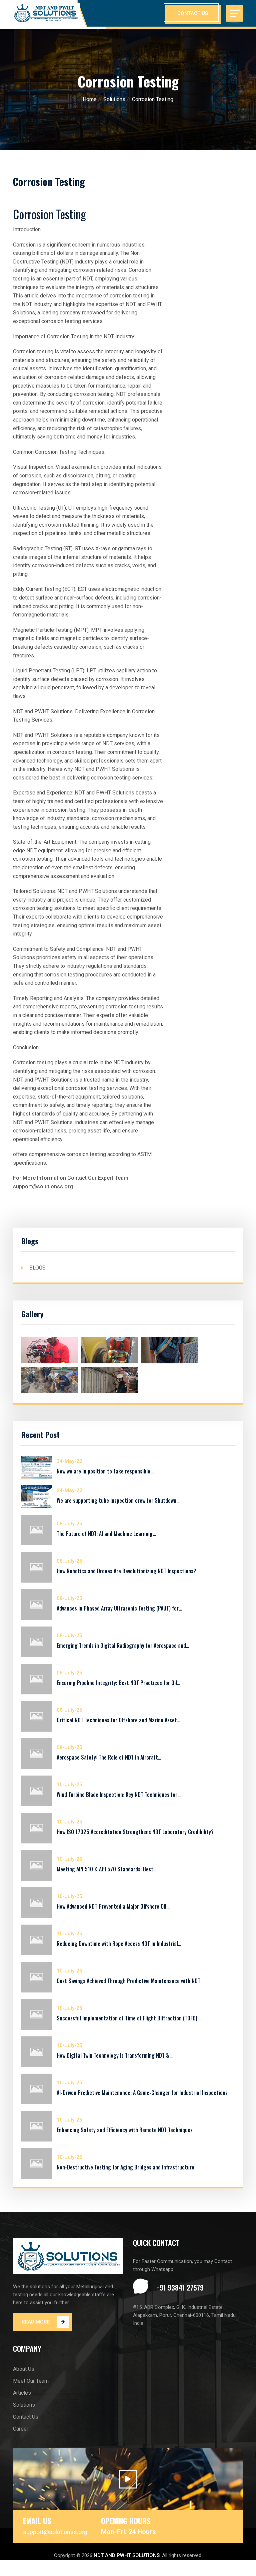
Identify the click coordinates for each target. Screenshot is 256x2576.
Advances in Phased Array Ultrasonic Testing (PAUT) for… (119, 1608)
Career (21, 2429)
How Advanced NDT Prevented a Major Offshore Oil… (113, 1906)
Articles (22, 2393)
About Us (24, 2369)
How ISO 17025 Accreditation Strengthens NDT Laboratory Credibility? (135, 1832)
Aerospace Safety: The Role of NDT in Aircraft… (109, 1757)
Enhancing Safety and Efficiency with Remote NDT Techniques (125, 2130)
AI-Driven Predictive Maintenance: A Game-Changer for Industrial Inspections (142, 2093)
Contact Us (26, 2417)
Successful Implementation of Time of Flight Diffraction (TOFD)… (129, 2018)
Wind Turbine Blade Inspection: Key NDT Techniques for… (119, 1795)
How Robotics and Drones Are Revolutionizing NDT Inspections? (126, 1571)
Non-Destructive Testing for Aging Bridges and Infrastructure (125, 2167)
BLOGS (37, 1268)
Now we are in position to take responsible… (105, 1471)
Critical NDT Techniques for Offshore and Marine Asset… (118, 1720)
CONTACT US (193, 13)
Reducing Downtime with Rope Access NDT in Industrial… (119, 1944)
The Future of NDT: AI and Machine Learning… (106, 1534)
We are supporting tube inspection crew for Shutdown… (118, 1500)
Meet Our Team (31, 2381)
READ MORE (36, 2322)
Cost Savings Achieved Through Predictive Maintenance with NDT (128, 1981)
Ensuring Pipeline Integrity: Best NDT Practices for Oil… (118, 1683)
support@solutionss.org (55, 2532)
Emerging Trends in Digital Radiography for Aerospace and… (123, 1645)
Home (90, 99)
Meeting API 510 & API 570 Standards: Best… (107, 1869)
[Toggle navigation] (235, 13)
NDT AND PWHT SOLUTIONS (127, 2555)
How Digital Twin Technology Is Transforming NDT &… (115, 2055)
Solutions (114, 99)
